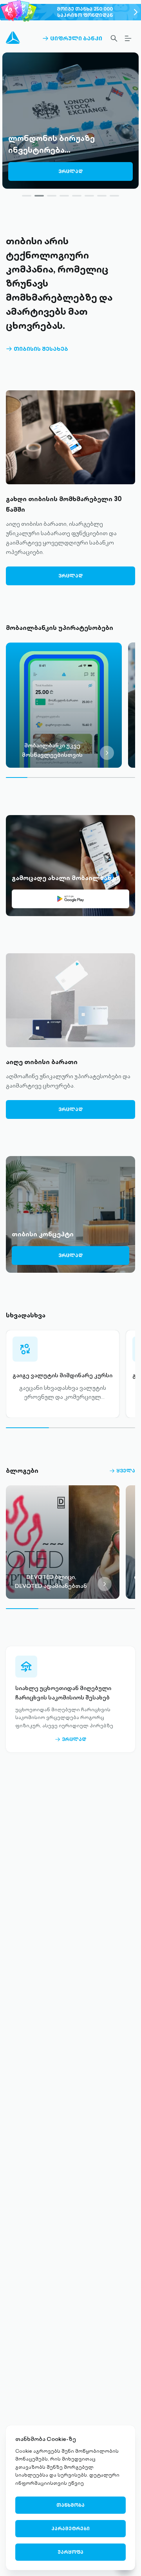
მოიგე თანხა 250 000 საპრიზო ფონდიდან (85, 12)
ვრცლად (70, 173)
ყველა (122, 1471)
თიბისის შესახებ (37, 349)
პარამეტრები (70, 2528)
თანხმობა (70, 2505)
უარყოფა (70, 2552)
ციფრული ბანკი (72, 38)
